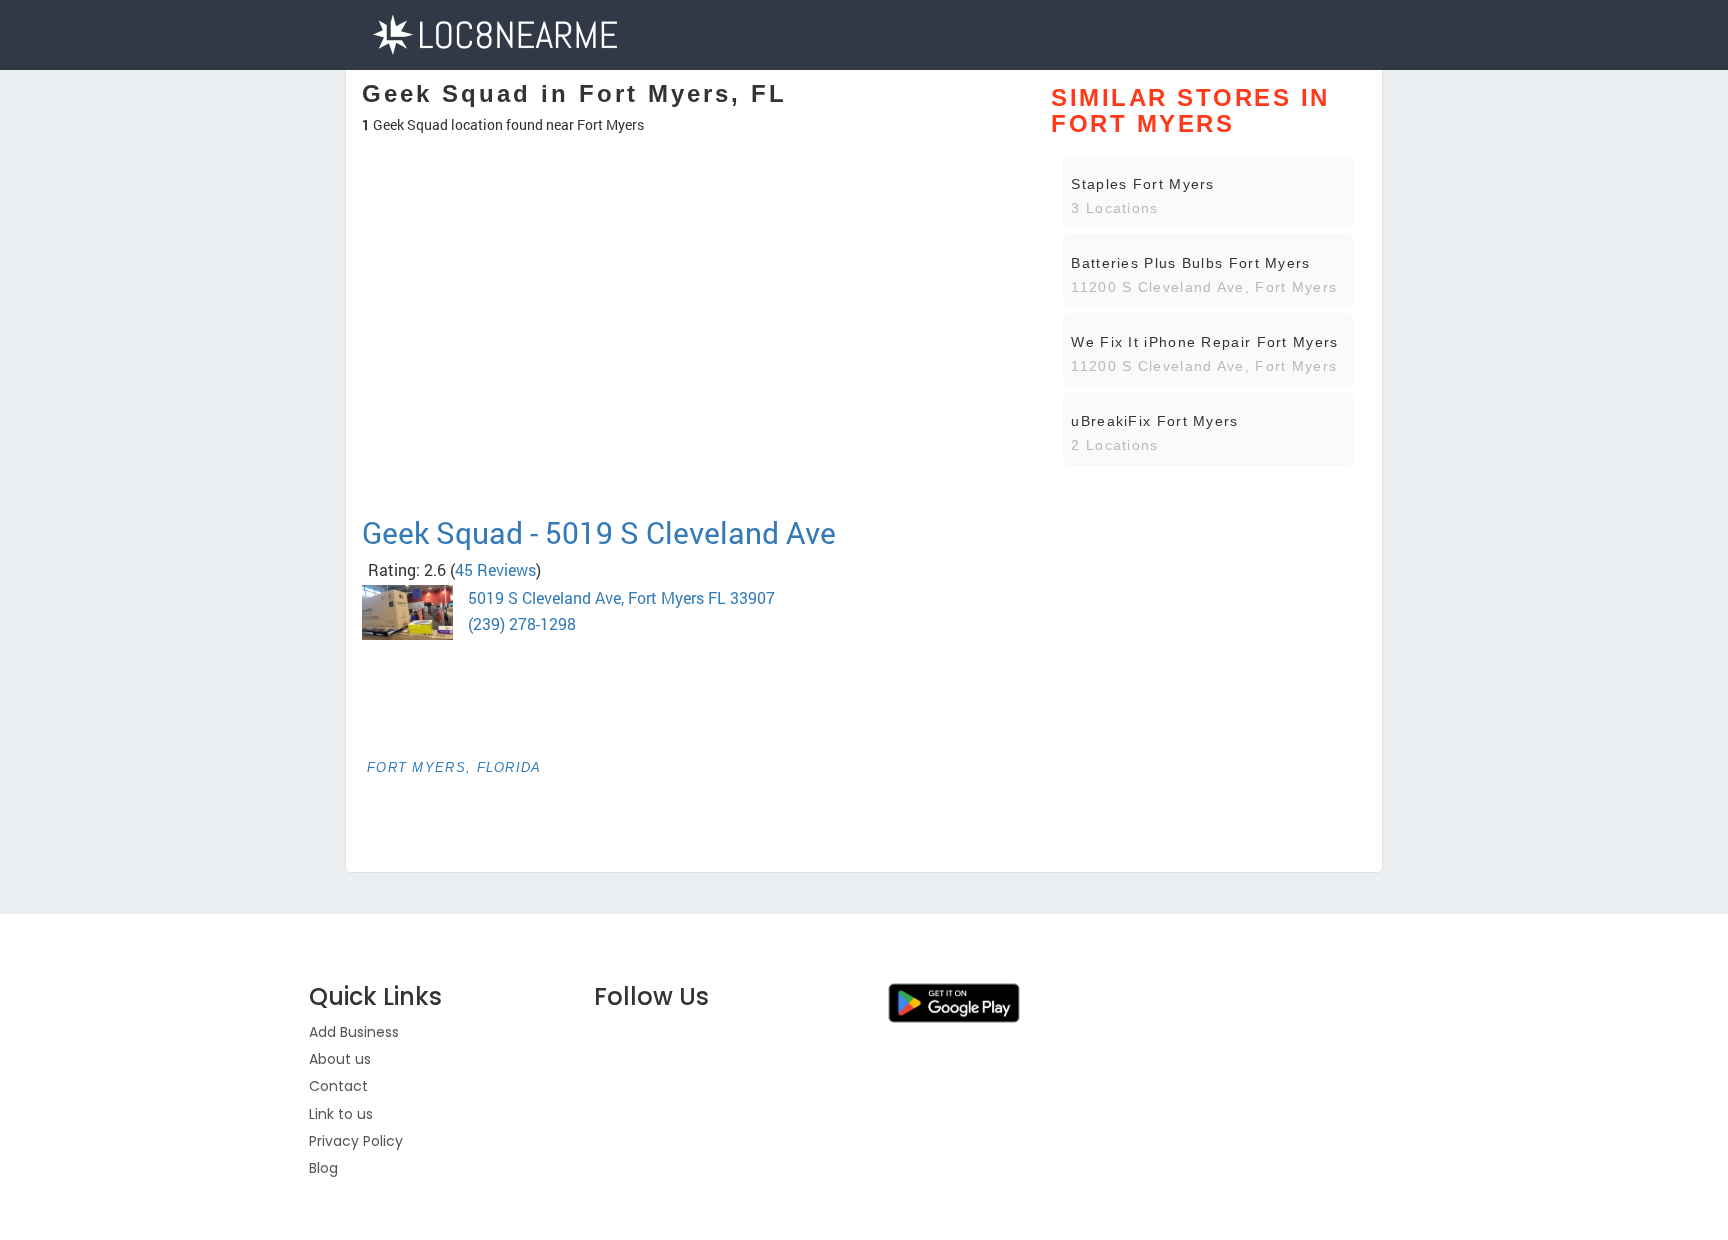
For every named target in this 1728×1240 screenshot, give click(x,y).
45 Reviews (495, 569)
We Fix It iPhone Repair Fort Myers (1204, 342)
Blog (323, 1168)
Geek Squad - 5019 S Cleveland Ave (599, 532)
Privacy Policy (356, 1141)
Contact (338, 1086)
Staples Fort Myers (1142, 184)
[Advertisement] (691, 444)
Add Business (354, 1032)
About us (340, 1059)
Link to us (341, 1114)
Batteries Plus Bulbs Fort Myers (1190, 263)
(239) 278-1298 (522, 623)
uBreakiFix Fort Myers (1154, 421)
